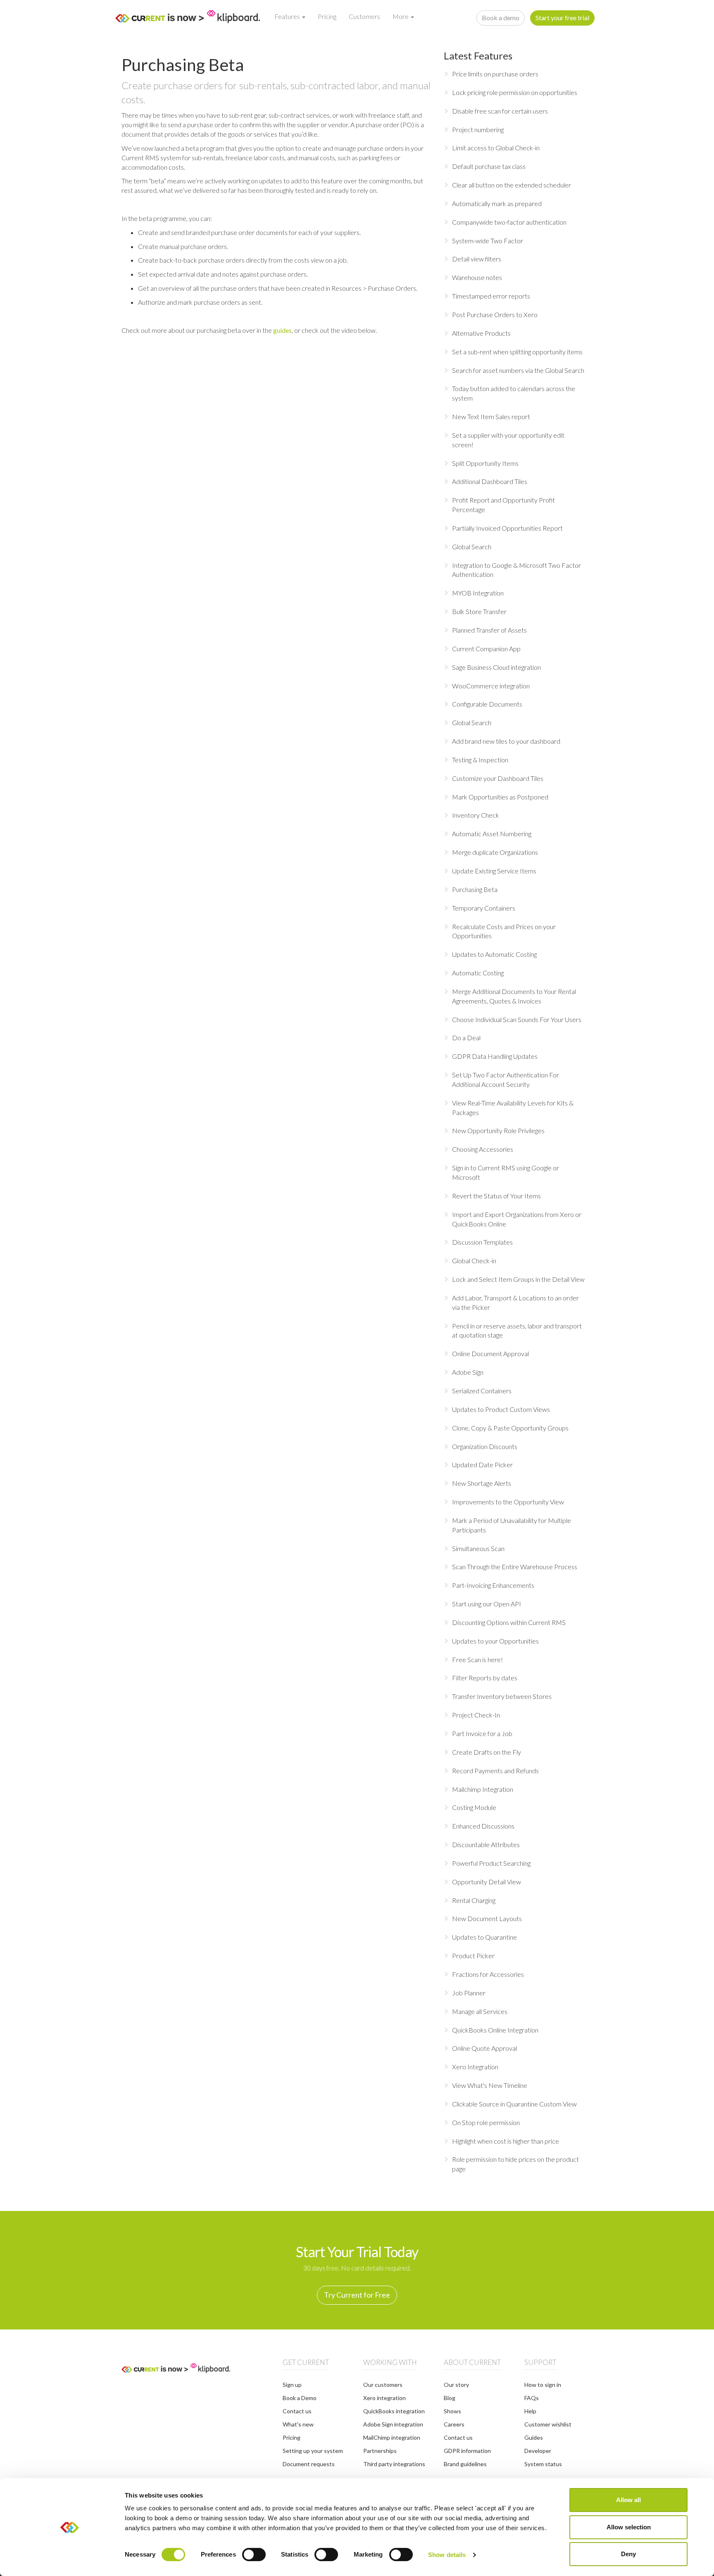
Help (530, 2411)
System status (543, 2464)
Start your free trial (562, 18)
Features (288, 16)
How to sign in (543, 2385)
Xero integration (384, 2398)
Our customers (383, 2385)
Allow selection (629, 2527)
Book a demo (501, 18)
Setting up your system (313, 2451)
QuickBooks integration (394, 2411)
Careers (454, 2424)
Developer (538, 2451)
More (401, 16)
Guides (534, 2437)
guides (282, 330)
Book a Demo (300, 2398)
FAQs (532, 2398)
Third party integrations (394, 2464)
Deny (628, 2554)
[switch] (254, 2555)
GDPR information (467, 2451)
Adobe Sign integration (393, 2424)
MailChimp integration (392, 2437)
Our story (456, 2385)
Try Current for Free (357, 2295)
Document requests (309, 2464)
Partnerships (380, 2451)
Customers (364, 16)
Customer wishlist (548, 2424)
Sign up (292, 2385)
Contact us (297, 2411)
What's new (298, 2424)
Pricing (327, 16)
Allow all (628, 2500)
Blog (450, 2398)
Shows (452, 2411)
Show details (447, 2555)
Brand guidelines (465, 2464)
